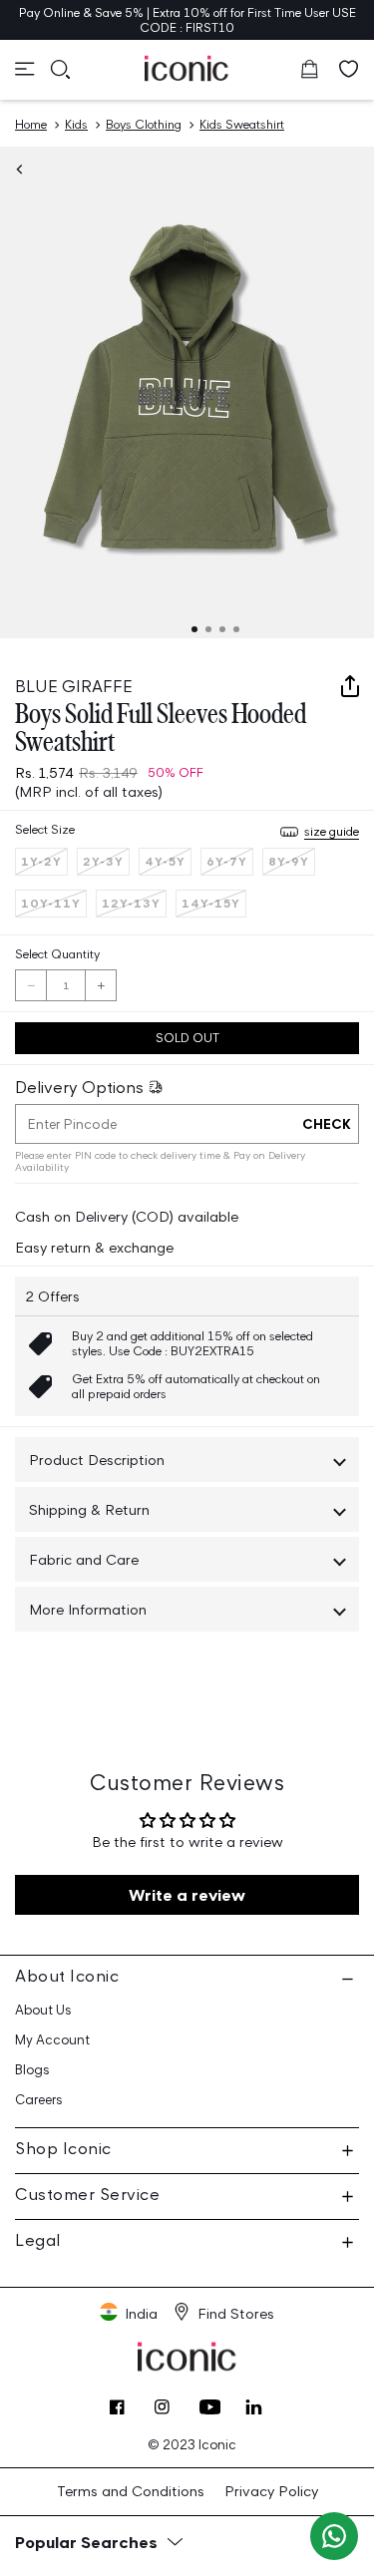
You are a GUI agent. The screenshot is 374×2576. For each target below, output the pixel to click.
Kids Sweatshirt (242, 124)
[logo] (187, 68)
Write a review (187, 1895)
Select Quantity (57, 954)
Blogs (32, 2070)
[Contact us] (334, 2536)
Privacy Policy (271, 2491)
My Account (52, 2040)
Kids (76, 124)
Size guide (332, 831)
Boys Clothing (144, 124)
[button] (25, 69)
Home (31, 124)
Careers (39, 2100)
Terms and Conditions (131, 2491)
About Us (43, 2010)
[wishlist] (349, 69)
